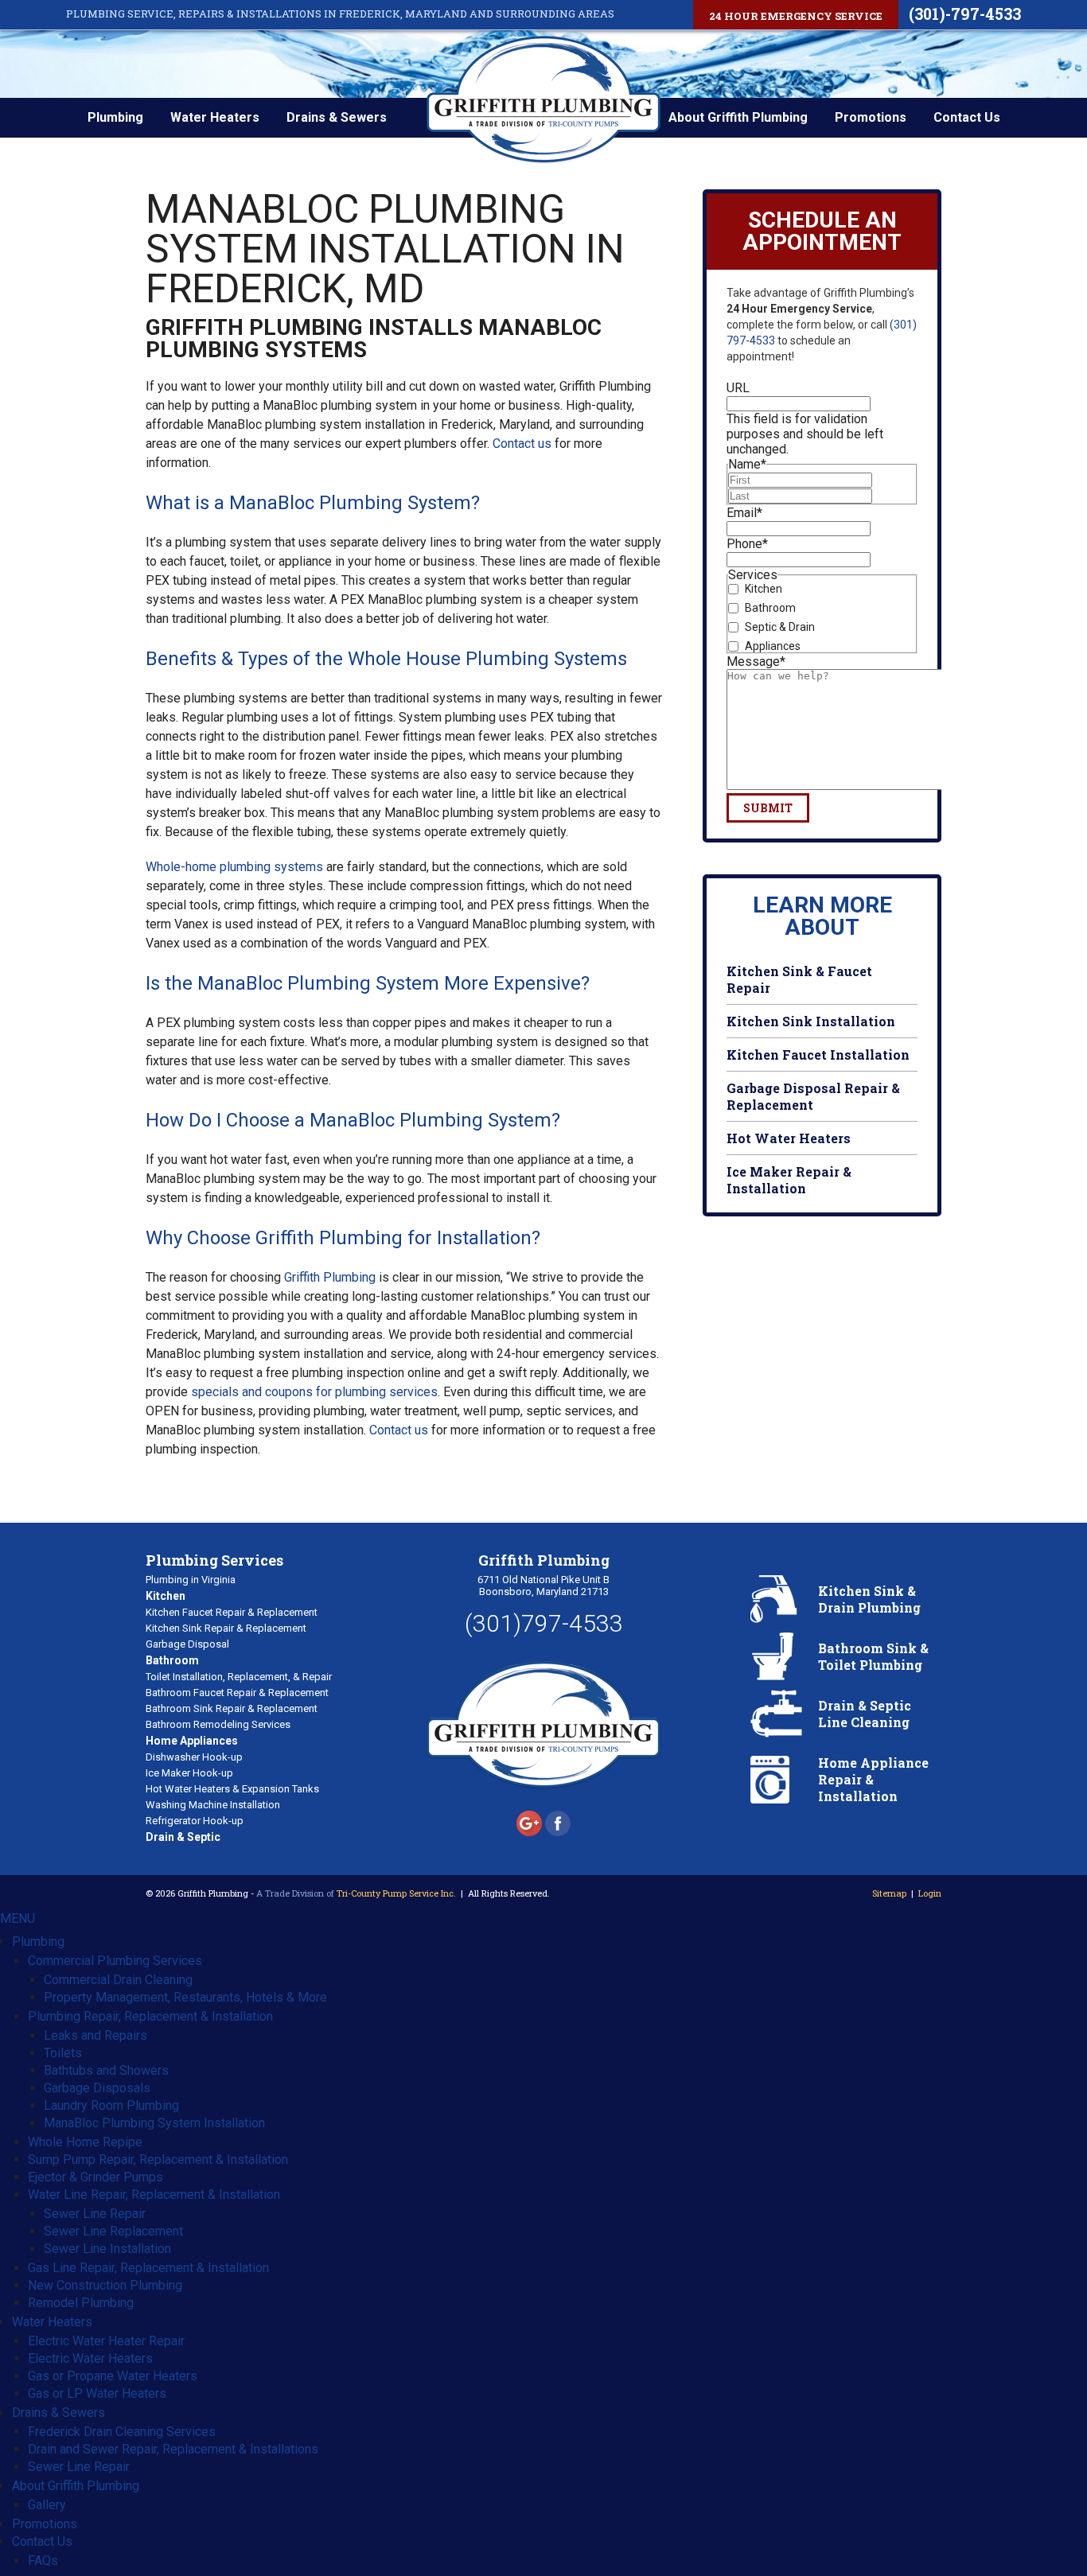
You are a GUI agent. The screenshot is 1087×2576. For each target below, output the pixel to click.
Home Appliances (192, 1741)
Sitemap (889, 1893)
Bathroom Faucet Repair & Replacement (237, 1693)
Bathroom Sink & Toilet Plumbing (873, 1656)
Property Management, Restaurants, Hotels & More (185, 1997)
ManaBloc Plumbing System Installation (154, 2123)
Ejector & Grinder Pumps (95, 2177)
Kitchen (764, 589)
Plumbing (115, 117)
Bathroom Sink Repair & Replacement (232, 1708)
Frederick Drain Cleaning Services (122, 2432)
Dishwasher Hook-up (194, 1757)
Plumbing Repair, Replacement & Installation (150, 2016)
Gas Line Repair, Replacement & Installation (148, 2268)
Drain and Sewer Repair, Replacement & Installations (173, 2449)
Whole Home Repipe (85, 2142)
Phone (747, 544)
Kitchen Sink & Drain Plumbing (869, 1599)
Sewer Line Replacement (113, 2231)
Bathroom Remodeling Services (218, 1724)
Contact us (522, 444)
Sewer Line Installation (107, 2249)
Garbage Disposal (187, 1644)
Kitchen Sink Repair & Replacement (226, 1628)
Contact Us (967, 117)
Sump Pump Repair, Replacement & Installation (158, 2160)
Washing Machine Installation (213, 1805)
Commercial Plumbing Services (115, 1961)
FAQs (43, 2560)
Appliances (773, 646)
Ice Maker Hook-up (189, 1773)
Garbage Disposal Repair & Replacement (813, 1096)
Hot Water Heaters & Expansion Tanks (232, 1789)
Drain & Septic (183, 1837)
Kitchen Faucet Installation (818, 1055)
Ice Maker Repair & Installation (789, 1180)
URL (738, 388)
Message (756, 662)
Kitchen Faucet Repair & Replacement (232, 1612)
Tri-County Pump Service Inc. (396, 1893)
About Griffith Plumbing (738, 117)
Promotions (871, 117)
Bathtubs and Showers (106, 2070)
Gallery (47, 2505)
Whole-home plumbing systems (234, 867)
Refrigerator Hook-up (195, 1821)
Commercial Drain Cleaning (118, 1980)
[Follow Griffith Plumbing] (531, 1832)
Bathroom (770, 608)
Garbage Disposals (97, 2088)
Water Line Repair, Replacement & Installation (154, 2195)
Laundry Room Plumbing (111, 2105)
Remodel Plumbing (81, 2303)
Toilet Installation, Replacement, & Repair (239, 1677)
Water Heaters (215, 117)
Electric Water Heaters (90, 2358)
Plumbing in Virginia (191, 1580)
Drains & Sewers (337, 117)
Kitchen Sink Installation (811, 1021)
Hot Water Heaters (789, 1138)
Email (744, 513)
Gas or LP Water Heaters (97, 2393)
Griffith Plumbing (330, 1277)
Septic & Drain (780, 627)
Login (930, 1893)
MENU (18, 1918)
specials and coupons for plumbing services (314, 1392)
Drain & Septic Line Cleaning (865, 1714)
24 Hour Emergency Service (796, 16)
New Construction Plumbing (105, 2285)
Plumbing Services (214, 1560)
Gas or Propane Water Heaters (113, 2376)
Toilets (63, 2053)
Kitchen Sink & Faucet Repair (799, 979)
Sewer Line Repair (95, 2214)
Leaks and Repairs (95, 2035)
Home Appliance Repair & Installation (873, 1779)
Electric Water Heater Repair (106, 2341)
